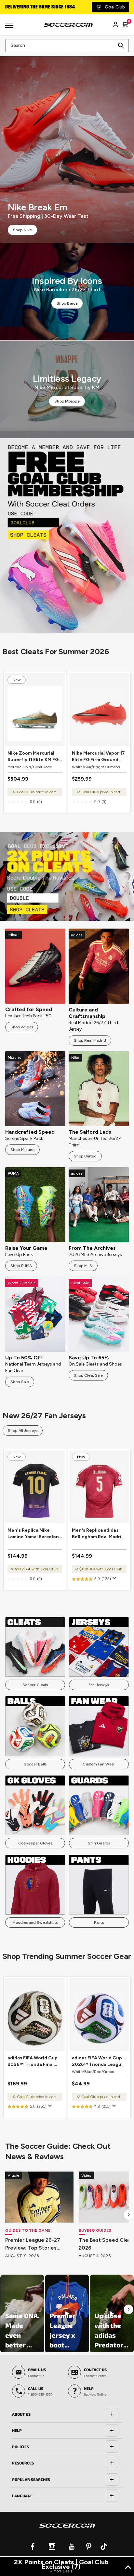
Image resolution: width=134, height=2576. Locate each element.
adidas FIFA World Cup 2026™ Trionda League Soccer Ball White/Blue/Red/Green (98, 2061)
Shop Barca (67, 303)
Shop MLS (83, 1266)
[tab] (67, 2414)
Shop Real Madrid (90, 1040)
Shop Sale (20, 1382)
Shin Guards (99, 1843)
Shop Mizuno (22, 1150)
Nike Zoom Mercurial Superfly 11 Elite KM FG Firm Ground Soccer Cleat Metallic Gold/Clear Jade (33, 757)
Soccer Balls (35, 1764)
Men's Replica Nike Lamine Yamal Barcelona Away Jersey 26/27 (34, 1534)
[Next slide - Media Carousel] (128, 2309)
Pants (99, 1922)
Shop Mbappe (67, 401)
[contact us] (67, 2530)
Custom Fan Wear (99, 1764)
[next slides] (129, 2215)
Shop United (85, 1156)
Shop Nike (22, 230)
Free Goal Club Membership (36, 7)
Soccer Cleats (35, 1685)
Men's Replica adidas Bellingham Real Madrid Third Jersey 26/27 (98, 1534)
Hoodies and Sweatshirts (35, 1922)
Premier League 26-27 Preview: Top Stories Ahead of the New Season (39, 2244)
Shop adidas (22, 1027)
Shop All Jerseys (23, 1431)
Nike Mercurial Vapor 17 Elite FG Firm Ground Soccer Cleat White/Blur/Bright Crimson (98, 757)
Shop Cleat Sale (88, 1375)
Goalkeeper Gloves (35, 1843)
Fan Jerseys (99, 1685)
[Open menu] (10, 28)
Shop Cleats (67, 536)
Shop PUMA (21, 1266)
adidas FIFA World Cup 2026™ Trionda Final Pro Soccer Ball (33, 2061)
